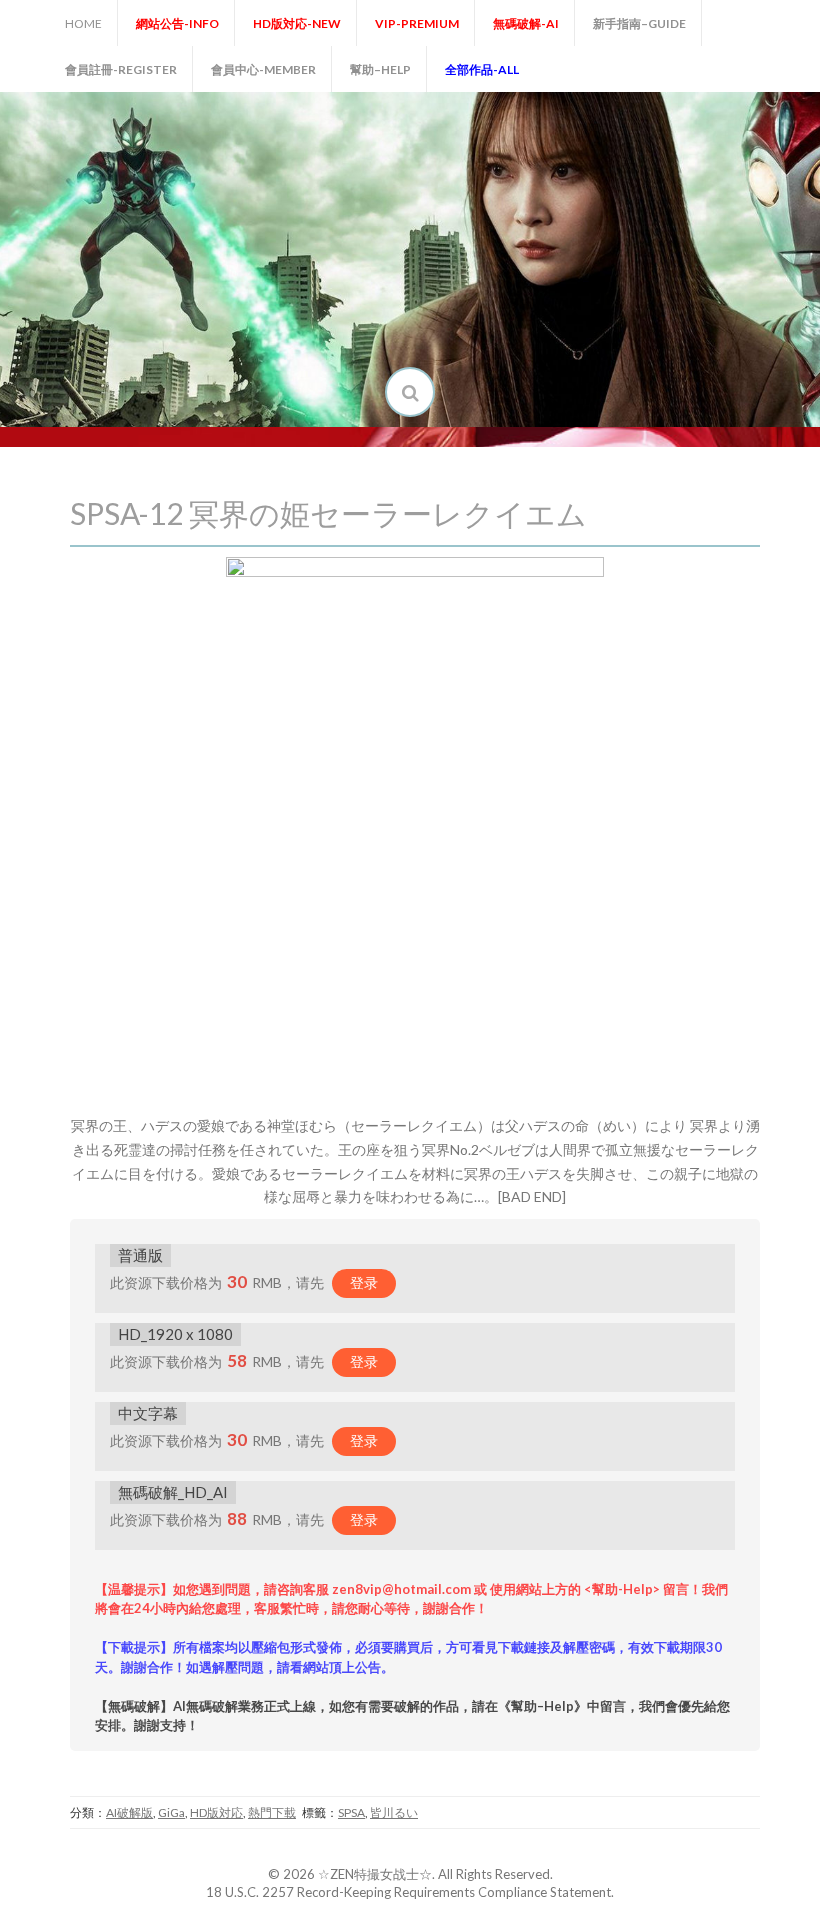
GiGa (171, 1812)
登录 (364, 1282)
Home (83, 23)
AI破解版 (129, 1812)
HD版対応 (216, 1812)
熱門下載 (272, 1812)
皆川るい (394, 1812)
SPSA (351, 1812)
